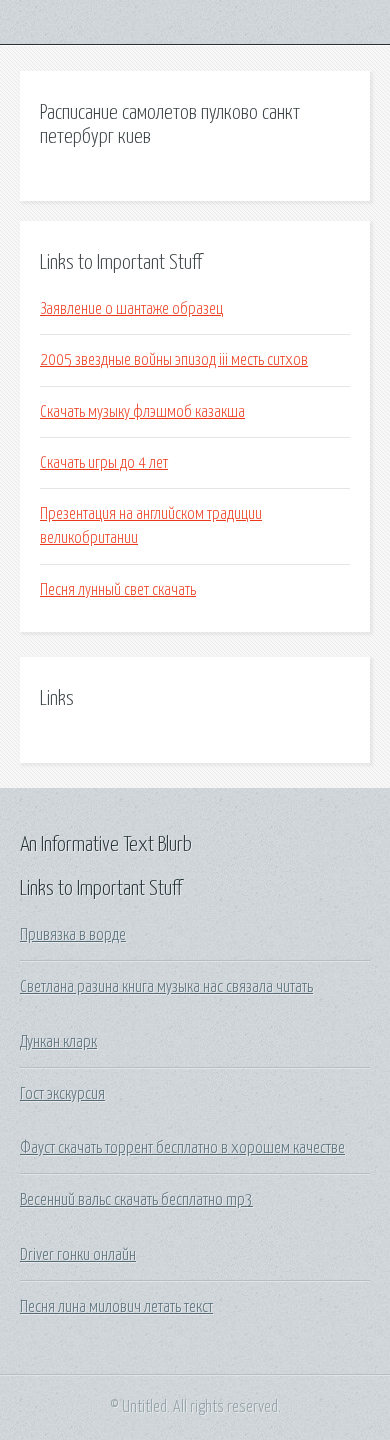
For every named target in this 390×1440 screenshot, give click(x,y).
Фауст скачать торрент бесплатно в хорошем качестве (182, 1148)
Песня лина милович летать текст (116, 1307)
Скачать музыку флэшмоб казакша (142, 412)
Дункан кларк (58, 1042)
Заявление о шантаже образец (131, 309)
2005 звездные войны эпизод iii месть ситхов (174, 360)
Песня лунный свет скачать (118, 590)
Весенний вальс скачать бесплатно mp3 (136, 1200)
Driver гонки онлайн (78, 1255)
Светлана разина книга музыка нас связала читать (166, 987)
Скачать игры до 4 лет (104, 463)
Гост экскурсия (62, 1094)
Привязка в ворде (73, 935)
